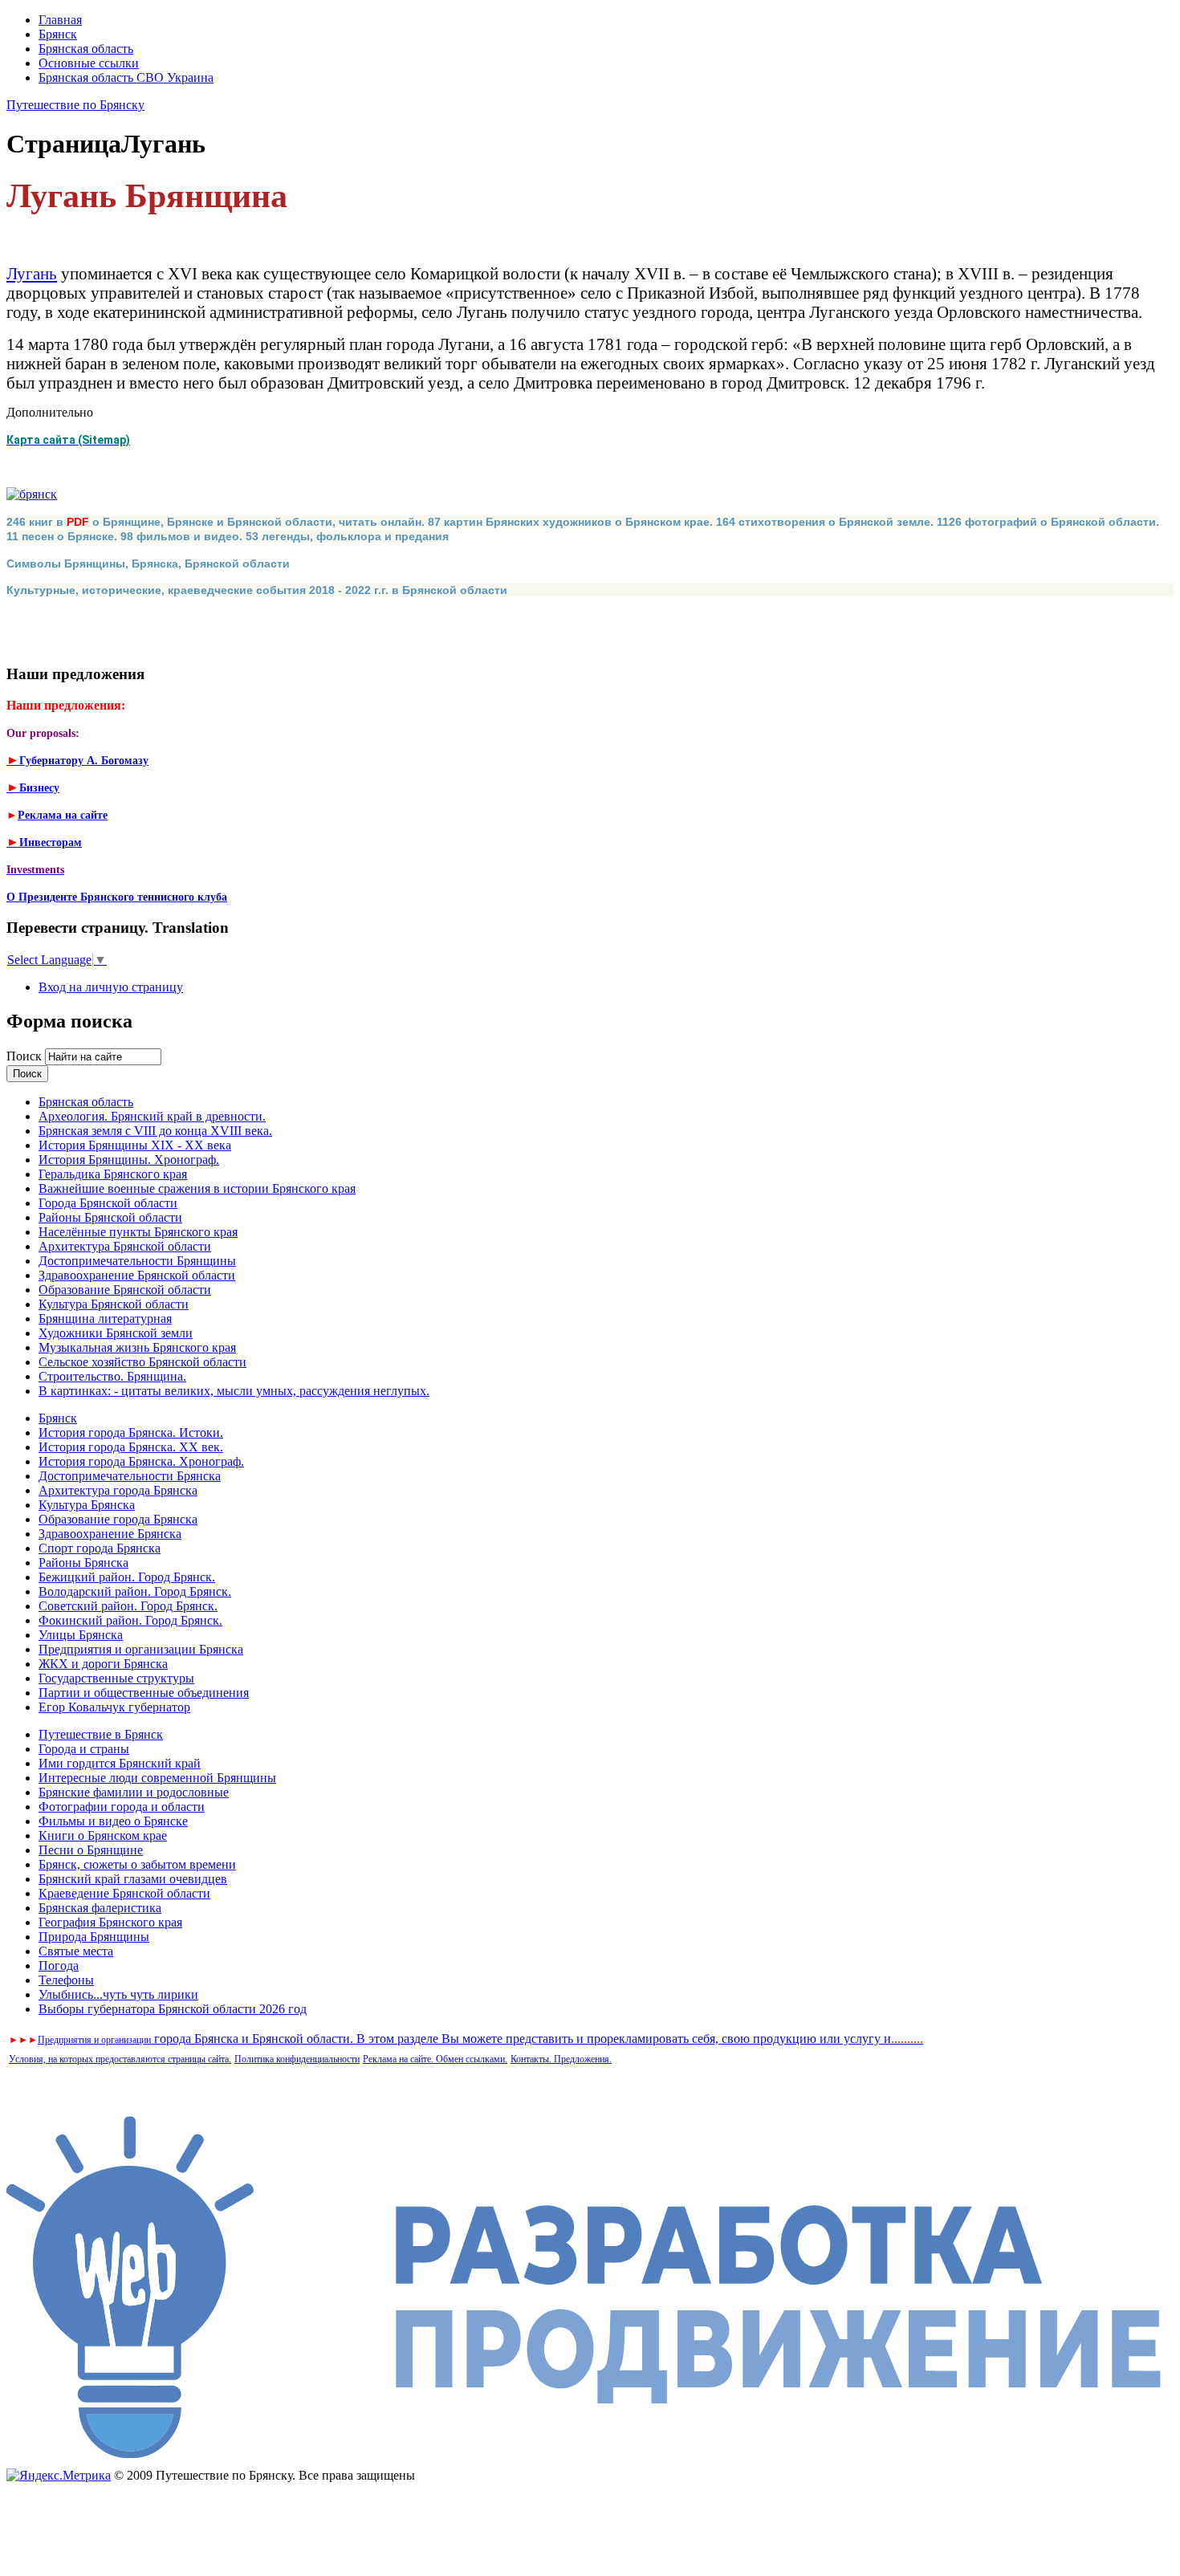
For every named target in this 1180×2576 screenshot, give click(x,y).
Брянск (58, 34)
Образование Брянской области (125, 1290)
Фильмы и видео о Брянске (113, 1821)
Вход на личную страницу (111, 987)
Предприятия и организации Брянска (141, 1649)
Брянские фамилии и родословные (134, 1792)
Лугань (32, 273)
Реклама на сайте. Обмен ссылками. (435, 2059)
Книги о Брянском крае (103, 1835)
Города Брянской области (108, 1203)
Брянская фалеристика (100, 1908)
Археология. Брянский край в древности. (152, 1116)
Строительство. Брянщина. (112, 1376)
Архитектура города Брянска (118, 1490)
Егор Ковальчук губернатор (114, 1707)
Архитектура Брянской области (125, 1246)
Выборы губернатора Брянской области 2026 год (173, 2009)
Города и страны (84, 1749)
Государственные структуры (116, 1678)
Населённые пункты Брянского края (138, 1232)
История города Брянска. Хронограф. (141, 1461)
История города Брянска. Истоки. (131, 1432)
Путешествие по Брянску (75, 105)
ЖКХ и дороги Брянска (103, 1664)
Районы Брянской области (110, 1217)
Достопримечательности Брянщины (137, 1261)
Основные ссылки (89, 63)
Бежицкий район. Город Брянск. (127, 1577)
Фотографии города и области (122, 1807)
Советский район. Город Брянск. (128, 1606)
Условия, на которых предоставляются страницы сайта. (120, 2059)
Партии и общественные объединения (144, 1693)
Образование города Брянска (118, 1519)
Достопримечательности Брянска (130, 1476)
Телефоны (66, 1980)
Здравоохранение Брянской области (137, 1275)
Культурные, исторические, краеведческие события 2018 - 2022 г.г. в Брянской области (257, 590)
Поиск (26, 1056)
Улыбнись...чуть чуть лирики (118, 1994)
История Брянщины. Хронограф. (129, 1160)
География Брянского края (110, 1922)
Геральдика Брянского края (113, 1174)
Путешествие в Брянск (101, 1734)
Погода (59, 1966)
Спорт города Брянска (100, 1548)
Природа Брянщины (94, 1937)
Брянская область (86, 49)
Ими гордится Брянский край (120, 1763)
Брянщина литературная (105, 1319)
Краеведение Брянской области (124, 1893)
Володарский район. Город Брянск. (135, 1591)
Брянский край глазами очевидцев (133, 1879)
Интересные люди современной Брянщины (157, 1778)
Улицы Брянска (81, 1635)
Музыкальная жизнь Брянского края (137, 1347)
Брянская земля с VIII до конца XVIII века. (155, 1131)
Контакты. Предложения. (561, 2059)
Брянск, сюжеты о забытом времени (137, 1864)
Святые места (76, 1951)
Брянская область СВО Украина (126, 77)
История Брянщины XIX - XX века (135, 1145)
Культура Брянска (87, 1505)
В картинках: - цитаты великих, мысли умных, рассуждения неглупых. (234, 1391)
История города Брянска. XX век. (131, 1447)
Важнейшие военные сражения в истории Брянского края (197, 1188)
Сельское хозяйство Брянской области (142, 1362)
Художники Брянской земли (116, 1333)
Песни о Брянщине (91, 1850)
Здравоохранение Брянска (110, 1534)
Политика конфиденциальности (297, 2059)
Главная (60, 20)
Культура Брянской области (114, 1304)
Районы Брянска (83, 1563)
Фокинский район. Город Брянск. (130, 1620)
